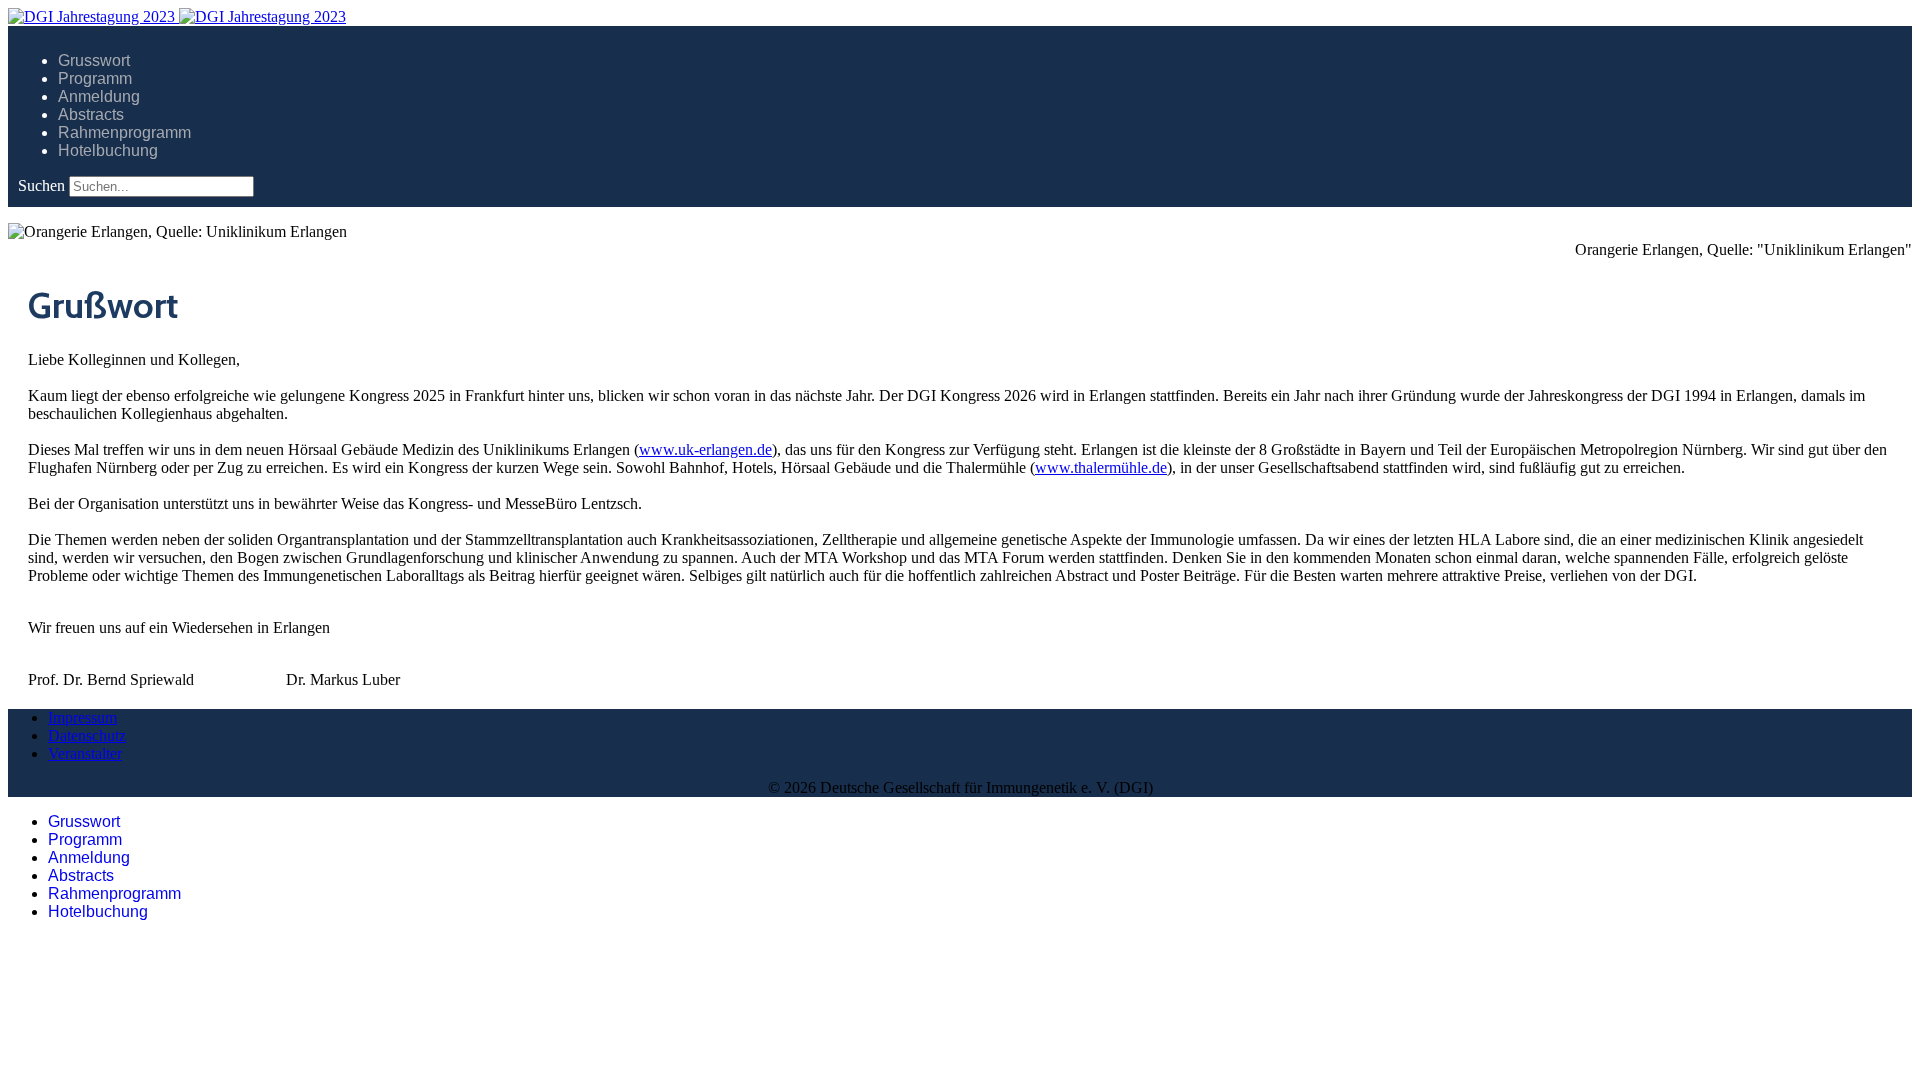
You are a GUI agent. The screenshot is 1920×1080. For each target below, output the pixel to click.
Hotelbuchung (108, 150)
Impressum (82, 717)
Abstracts (91, 114)
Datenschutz (87, 735)
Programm (95, 78)
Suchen (41, 185)
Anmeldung (99, 96)
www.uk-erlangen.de (705, 449)
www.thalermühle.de (1101, 467)
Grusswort (94, 60)
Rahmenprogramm (124, 132)
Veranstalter (85, 753)
